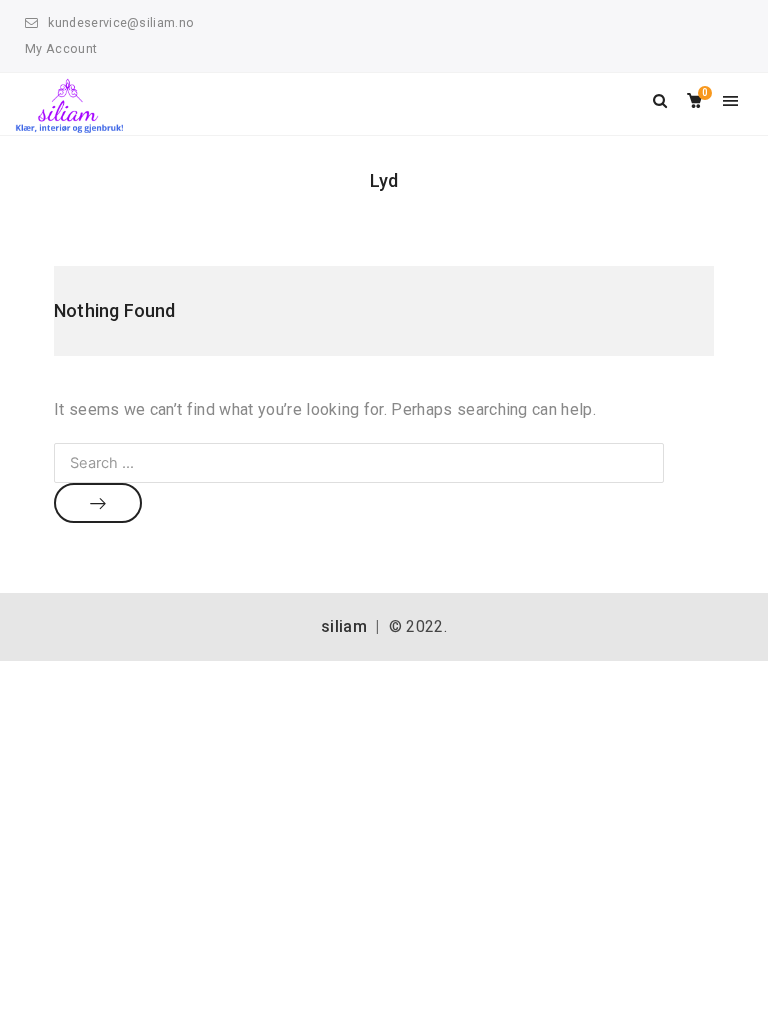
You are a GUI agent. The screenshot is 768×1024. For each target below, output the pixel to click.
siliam (344, 626)
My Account (61, 48)
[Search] (98, 503)
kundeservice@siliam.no (121, 22)
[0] (694, 101)
